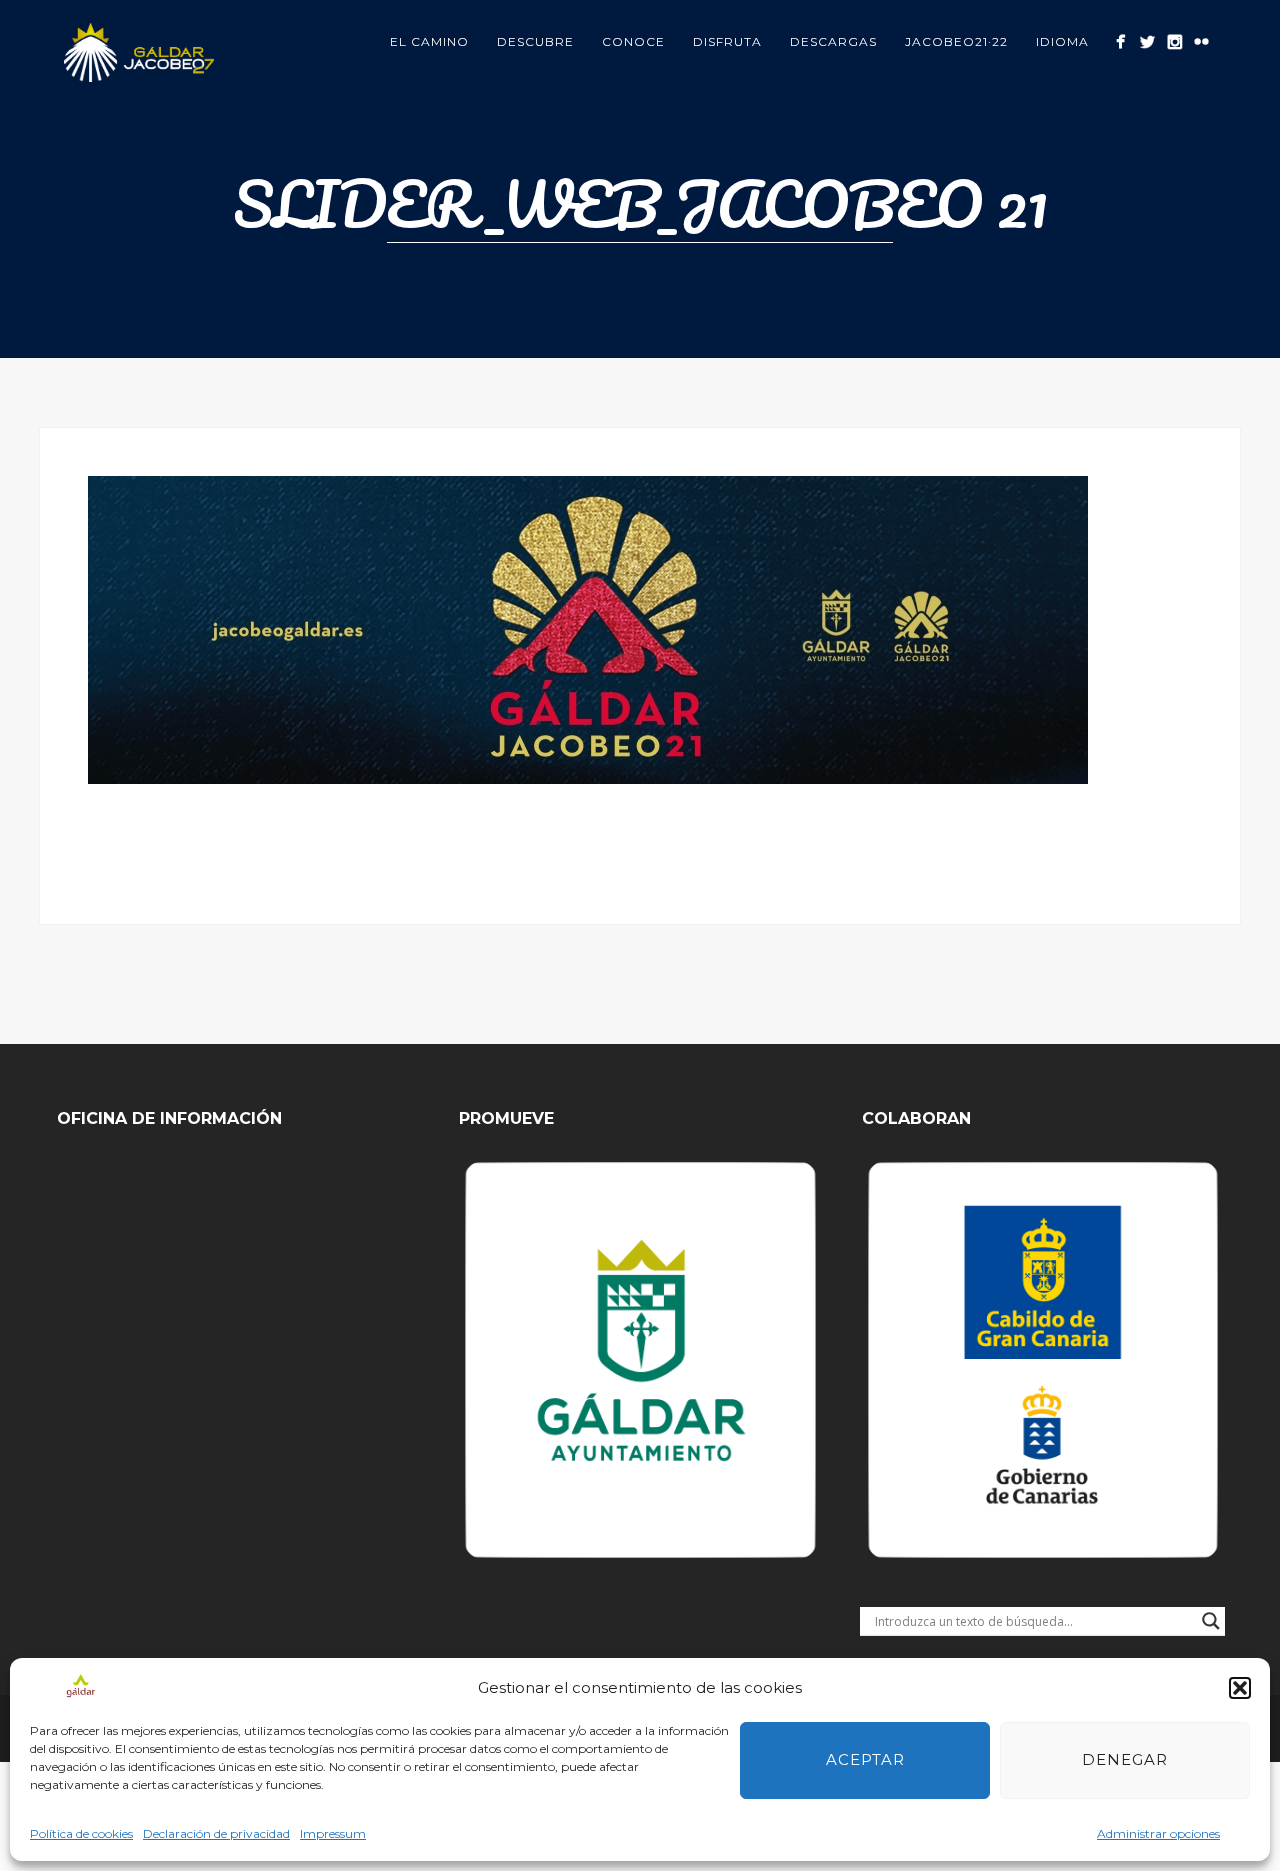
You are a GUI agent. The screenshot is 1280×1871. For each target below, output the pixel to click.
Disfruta (727, 41)
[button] (1240, 1688)
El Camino (429, 41)
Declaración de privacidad (216, 1833)
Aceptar (865, 1759)
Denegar (1125, 1759)
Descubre (535, 41)
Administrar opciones (1158, 1833)
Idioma (1062, 41)
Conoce (633, 41)
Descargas (833, 41)
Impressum (333, 1833)
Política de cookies (81, 1833)
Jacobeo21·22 (956, 41)
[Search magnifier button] (1211, 1621)
